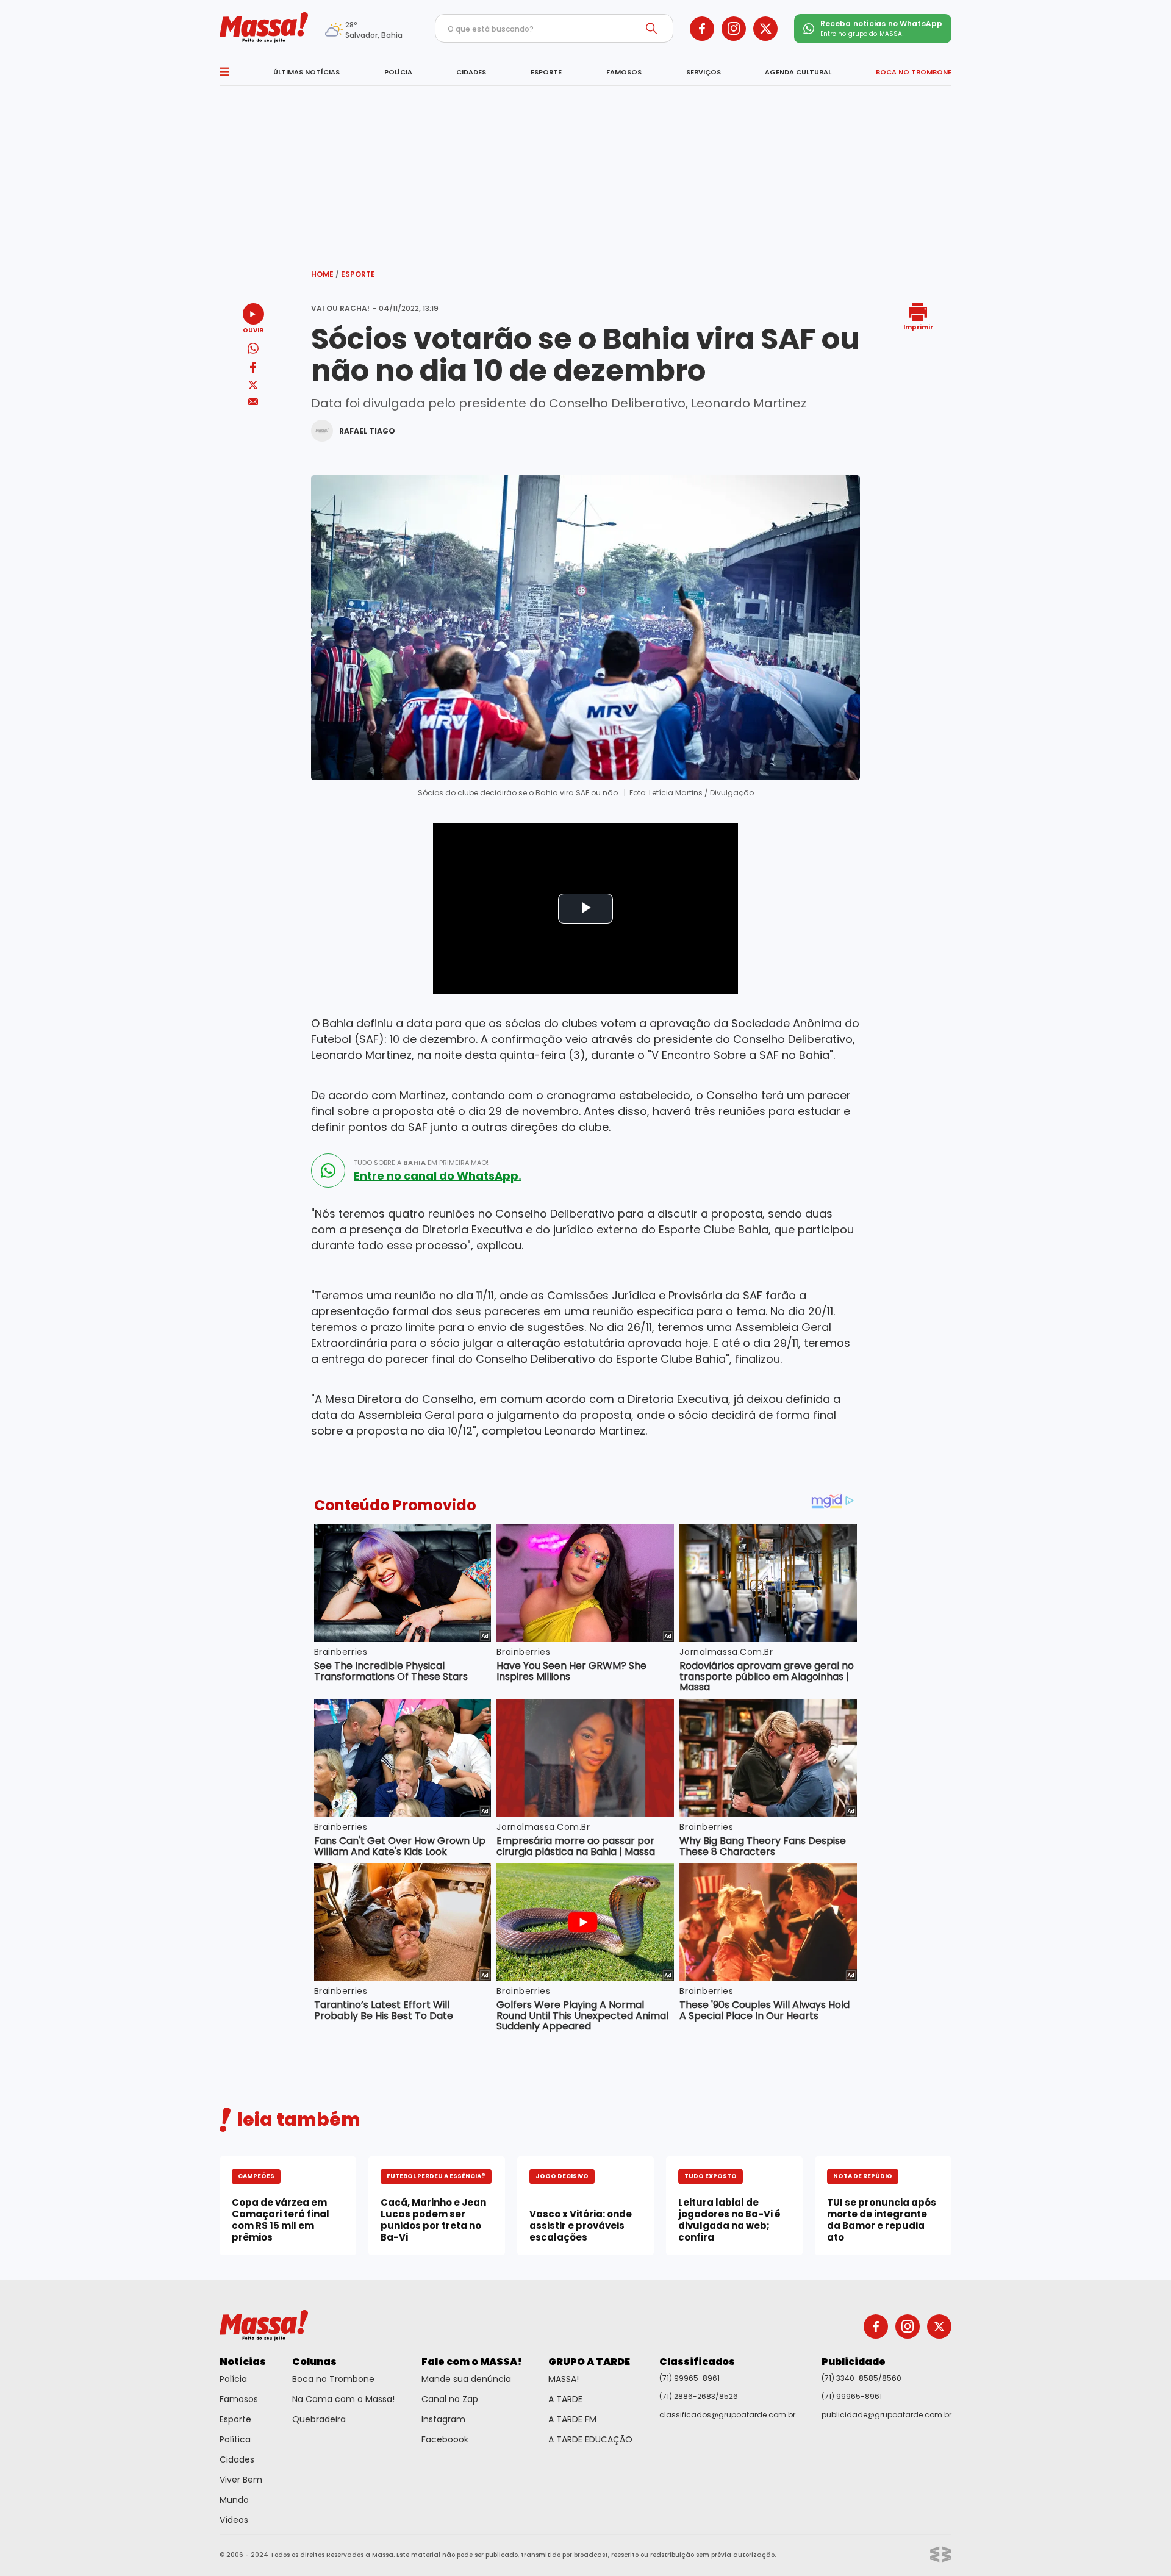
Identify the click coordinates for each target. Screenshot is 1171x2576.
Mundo (234, 2500)
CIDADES (471, 72)
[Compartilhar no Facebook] (253, 369)
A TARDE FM (572, 2419)
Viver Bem (241, 2480)
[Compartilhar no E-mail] (253, 402)
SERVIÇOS (704, 72)
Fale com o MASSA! (472, 2362)
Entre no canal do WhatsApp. (438, 1176)
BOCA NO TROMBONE (914, 72)
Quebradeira (319, 2419)
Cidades (237, 2459)
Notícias (243, 2362)
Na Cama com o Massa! (343, 2399)
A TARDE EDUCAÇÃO (590, 2439)
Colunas (314, 2362)
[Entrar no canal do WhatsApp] (328, 1171)
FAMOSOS (624, 72)
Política (235, 2439)
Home (325, 274)
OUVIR (253, 330)
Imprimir (918, 327)
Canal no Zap (450, 2399)
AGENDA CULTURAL (798, 72)
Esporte (358, 274)
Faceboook (445, 2439)
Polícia (233, 2379)
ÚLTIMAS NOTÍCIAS (306, 72)
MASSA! (564, 2379)
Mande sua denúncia (466, 2379)
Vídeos (234, 2520)
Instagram (443, 2419)
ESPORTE (546, 72)
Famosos (239, 2399)
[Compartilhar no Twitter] (253, 386)
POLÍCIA (398, 72)
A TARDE (565, 2399)
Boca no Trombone (333, 2379)
